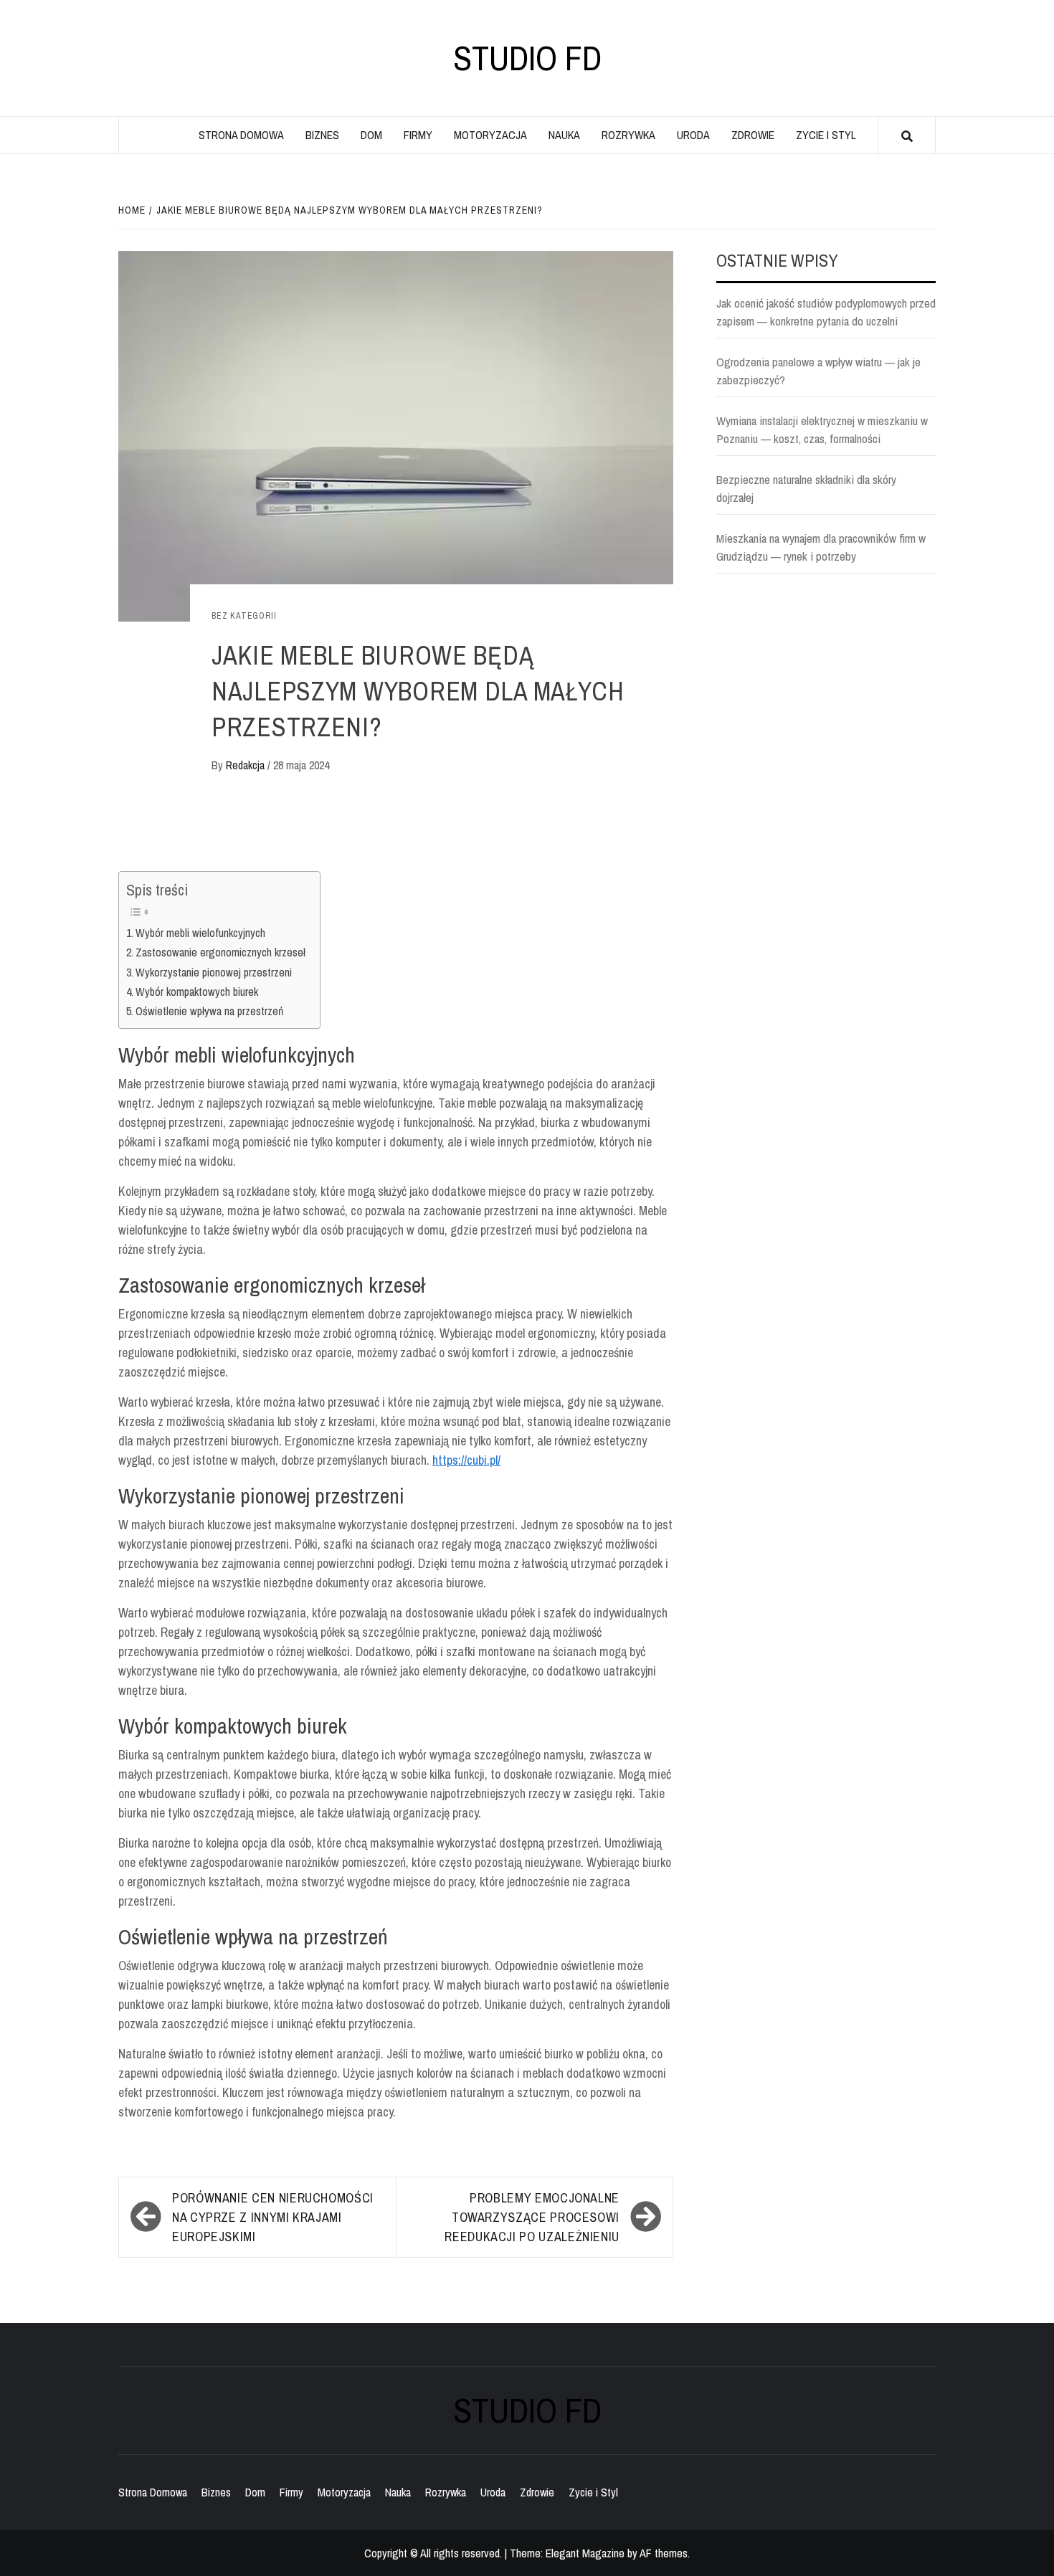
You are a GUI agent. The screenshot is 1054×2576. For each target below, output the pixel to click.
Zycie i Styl (826, 135)
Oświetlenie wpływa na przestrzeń (209, 1011)
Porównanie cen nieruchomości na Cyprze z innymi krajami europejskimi (273, 2217)
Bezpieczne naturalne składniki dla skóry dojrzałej (806, 489)
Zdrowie (753, 135)
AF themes (664, 2553)
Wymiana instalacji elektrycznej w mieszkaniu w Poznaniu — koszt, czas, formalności (822, 430)
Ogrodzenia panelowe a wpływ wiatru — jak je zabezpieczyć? (818, 371)
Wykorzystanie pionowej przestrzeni (214, 972)
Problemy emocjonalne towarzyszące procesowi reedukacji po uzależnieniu (532, 2217)
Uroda (693, 135)
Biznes (322, 135)
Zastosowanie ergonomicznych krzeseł (220, 952)
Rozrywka (628, 135)
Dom (371, 135)
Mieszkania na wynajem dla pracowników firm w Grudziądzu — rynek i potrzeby (821, 547)
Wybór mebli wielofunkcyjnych (200, 933)
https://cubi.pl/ (466, 1460)
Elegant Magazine (585, 2553)
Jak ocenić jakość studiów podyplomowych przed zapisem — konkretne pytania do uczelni (826, 312)
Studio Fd (527, 58)
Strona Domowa (241, 135)
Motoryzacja (490, 135)
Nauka (564, 135)
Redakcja (247, 765)
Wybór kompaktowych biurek (197, 992)
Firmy (418, 135)
